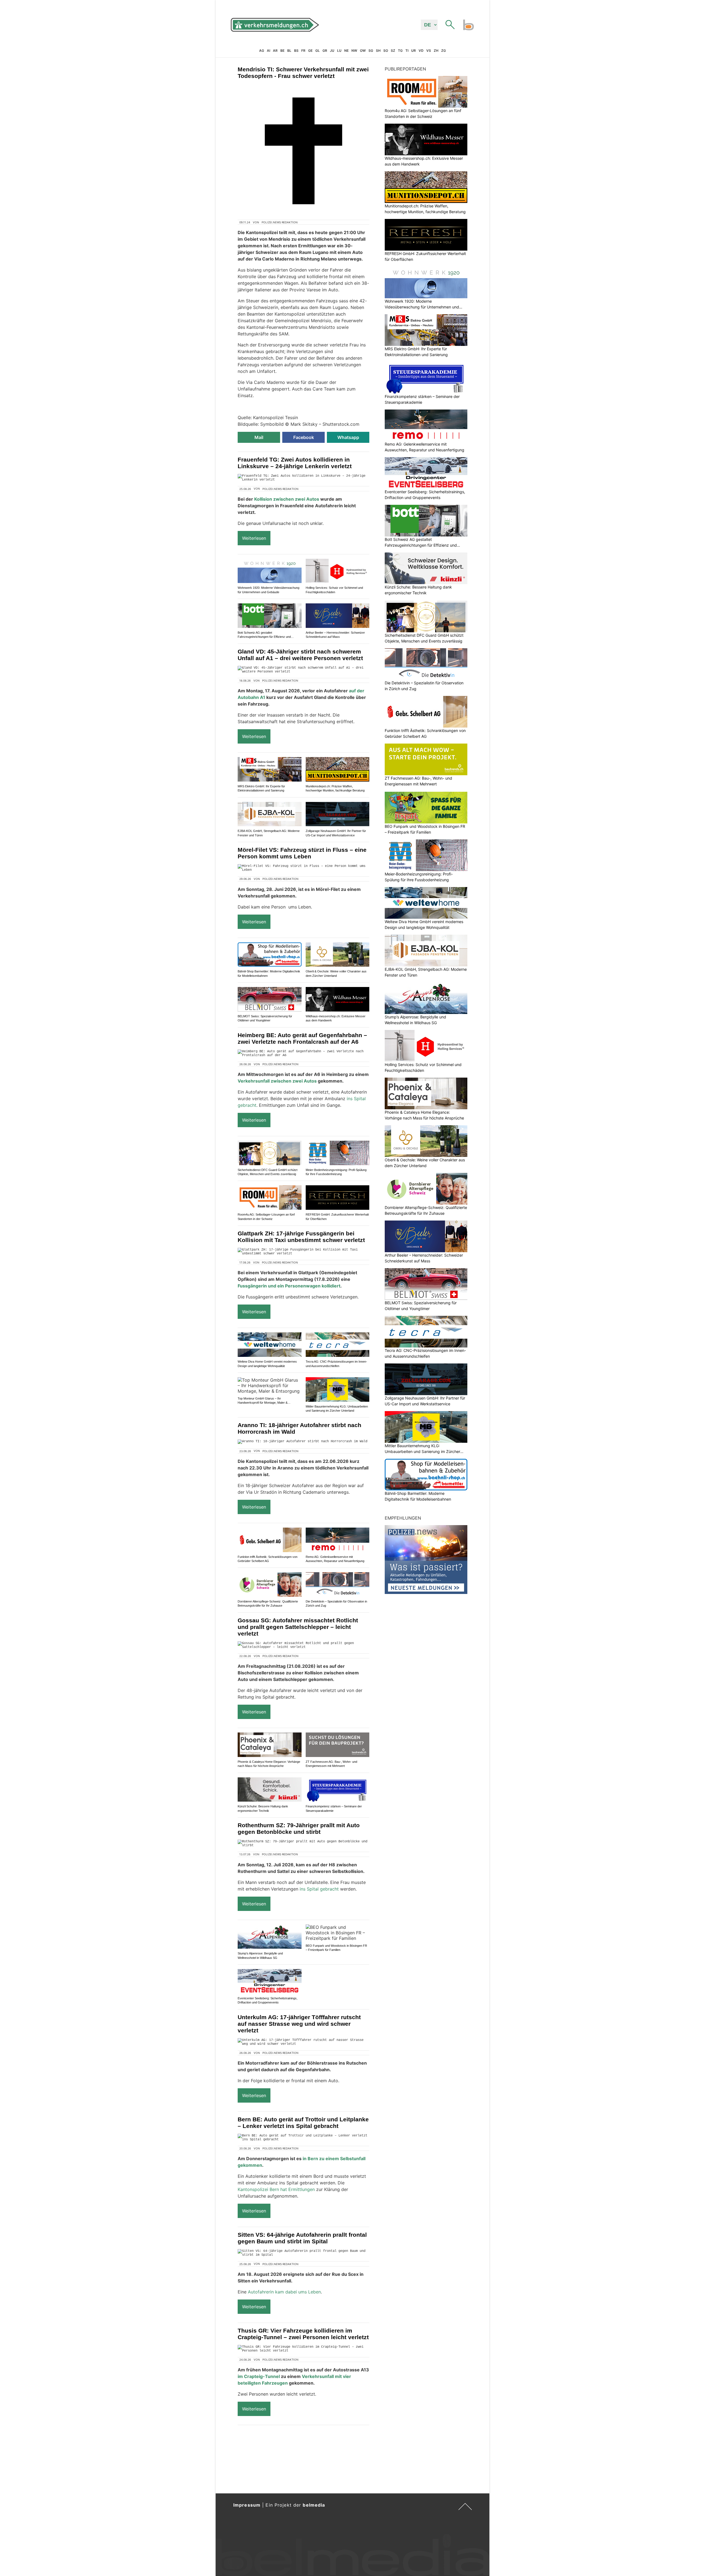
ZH (436, 51)
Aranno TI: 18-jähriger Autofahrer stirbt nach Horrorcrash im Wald (299, 1428)
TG (400, 51)
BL (289, 51)
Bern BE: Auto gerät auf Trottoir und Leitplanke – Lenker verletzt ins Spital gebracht (303, 2123)
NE (346, 51)
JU (332, 51)
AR (275, 51)
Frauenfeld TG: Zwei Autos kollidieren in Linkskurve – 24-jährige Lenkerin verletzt (295, 463)
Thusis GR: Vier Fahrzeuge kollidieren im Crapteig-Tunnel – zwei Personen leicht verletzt (303, 2334)
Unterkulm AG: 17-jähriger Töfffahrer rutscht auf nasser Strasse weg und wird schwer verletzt (299, 2024)
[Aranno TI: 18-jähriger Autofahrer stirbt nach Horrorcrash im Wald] (303, 1442)
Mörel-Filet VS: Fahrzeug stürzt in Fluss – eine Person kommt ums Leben (302, 853)
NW (354, 51)
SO (386, 51)
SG (371, 51)
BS (296, 51)
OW (363, 51)
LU (339, 51)
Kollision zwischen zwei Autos (287, 499)
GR (325, 51)
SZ (393, 51)
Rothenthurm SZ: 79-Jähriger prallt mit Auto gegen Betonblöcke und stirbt (299, 1828)
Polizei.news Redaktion (280, 222)
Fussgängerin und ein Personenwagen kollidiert (289, 1286)
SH (378, 51)
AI (269, 51)
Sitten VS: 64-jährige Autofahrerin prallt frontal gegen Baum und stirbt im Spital (302, 2238)
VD (421, 51)
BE (282, 51)
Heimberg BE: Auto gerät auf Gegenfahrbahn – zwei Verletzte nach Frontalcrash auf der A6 (302, 1038)
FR (303, 51)
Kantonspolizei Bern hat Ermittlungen (276, 2189)
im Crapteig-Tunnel (259, 2376)
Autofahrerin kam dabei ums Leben (284, 2292)
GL (318, 51)
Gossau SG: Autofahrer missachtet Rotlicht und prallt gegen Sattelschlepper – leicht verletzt (298, 1627)
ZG (444, 51)
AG (262, 51)
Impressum (247, 2505)
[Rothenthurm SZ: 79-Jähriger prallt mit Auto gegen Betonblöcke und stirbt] (303, 1843)
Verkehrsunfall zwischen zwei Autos (277, 1081)
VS (429, 51)
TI (407, 51)
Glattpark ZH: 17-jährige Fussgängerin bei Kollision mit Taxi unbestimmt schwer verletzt (301, 1237)
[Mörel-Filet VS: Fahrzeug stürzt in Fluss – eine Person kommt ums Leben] (303, 868)
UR (413, 51)
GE (310, 51)
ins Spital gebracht (319, 1889)
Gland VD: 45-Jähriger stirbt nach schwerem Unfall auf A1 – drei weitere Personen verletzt (300, 655)
